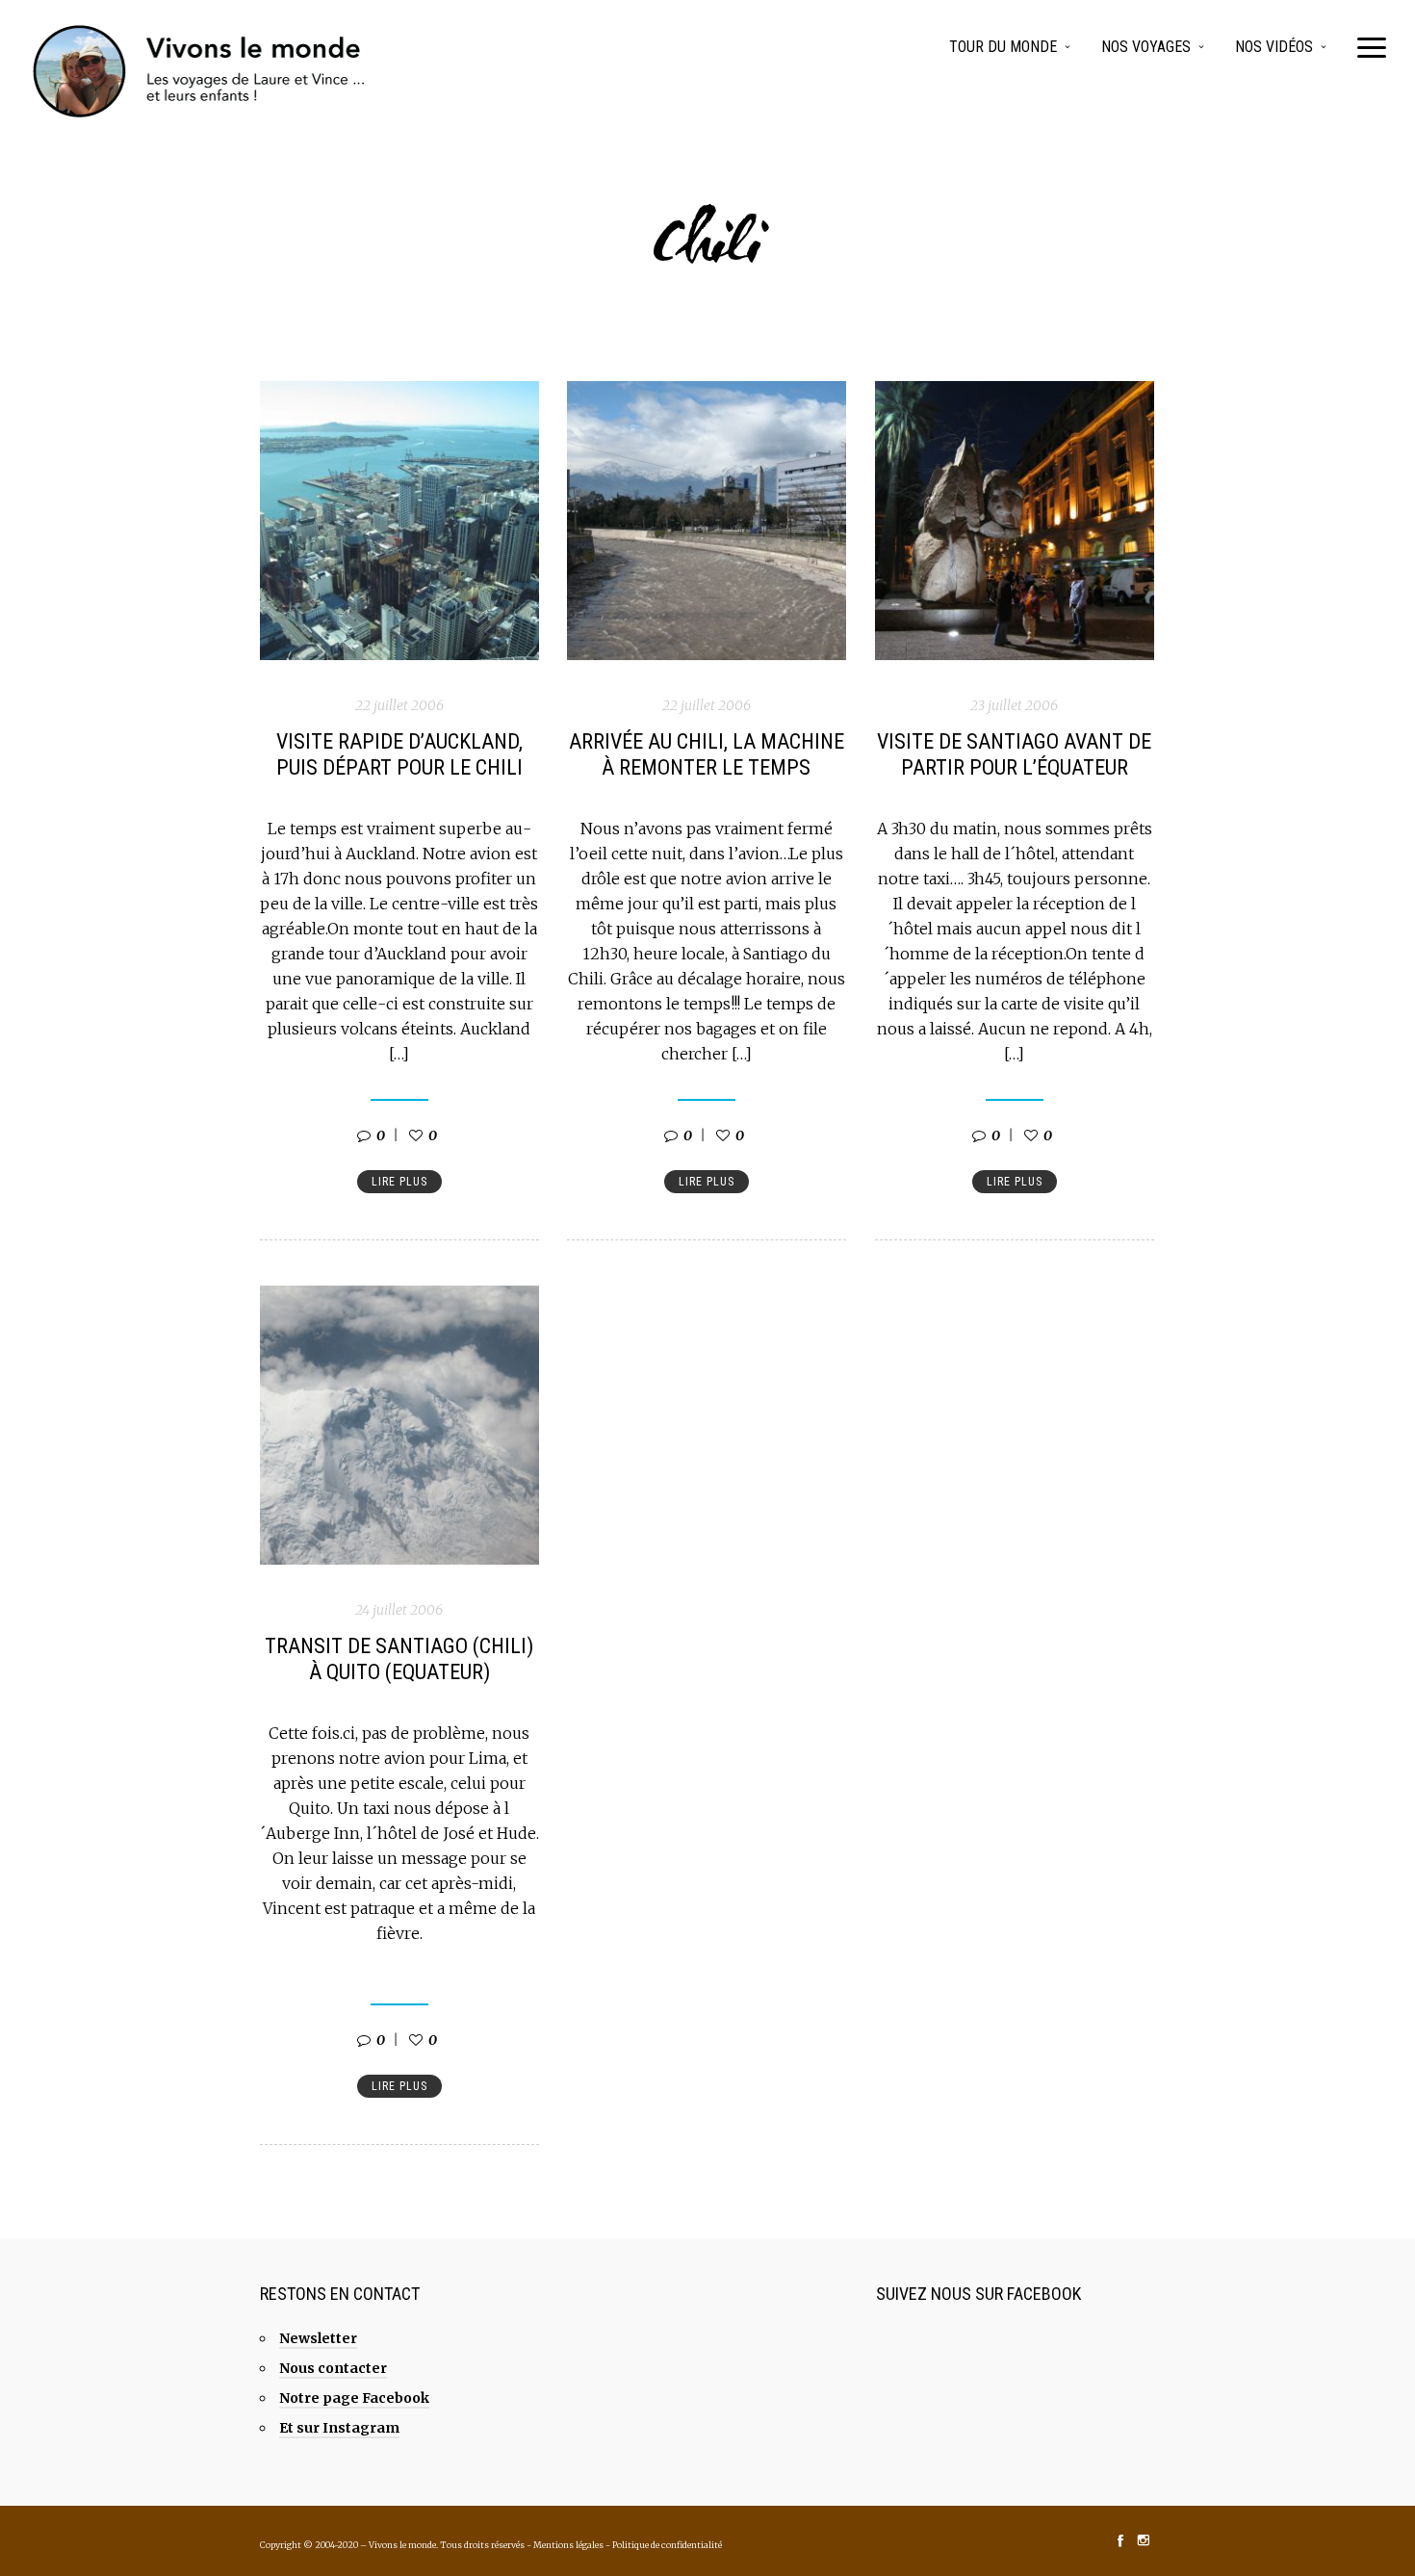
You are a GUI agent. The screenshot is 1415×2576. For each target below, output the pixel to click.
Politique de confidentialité (667, 2545)
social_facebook (1120, 2540)
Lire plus (399, 1182)
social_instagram (1144, 2540)
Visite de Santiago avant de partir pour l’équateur (1014, 755)
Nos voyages (1146, 47)
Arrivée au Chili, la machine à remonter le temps (707, 755)
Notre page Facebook (354, 2398)
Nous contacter (333, 2368)
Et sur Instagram (339, 2428)
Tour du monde (1003, 47)
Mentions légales (568, 2545)
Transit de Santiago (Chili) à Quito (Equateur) (399, 1659)
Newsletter (318, 2338)
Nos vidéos (1274, 47)
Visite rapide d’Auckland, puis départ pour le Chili (399, 755)
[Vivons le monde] (200, 71)
